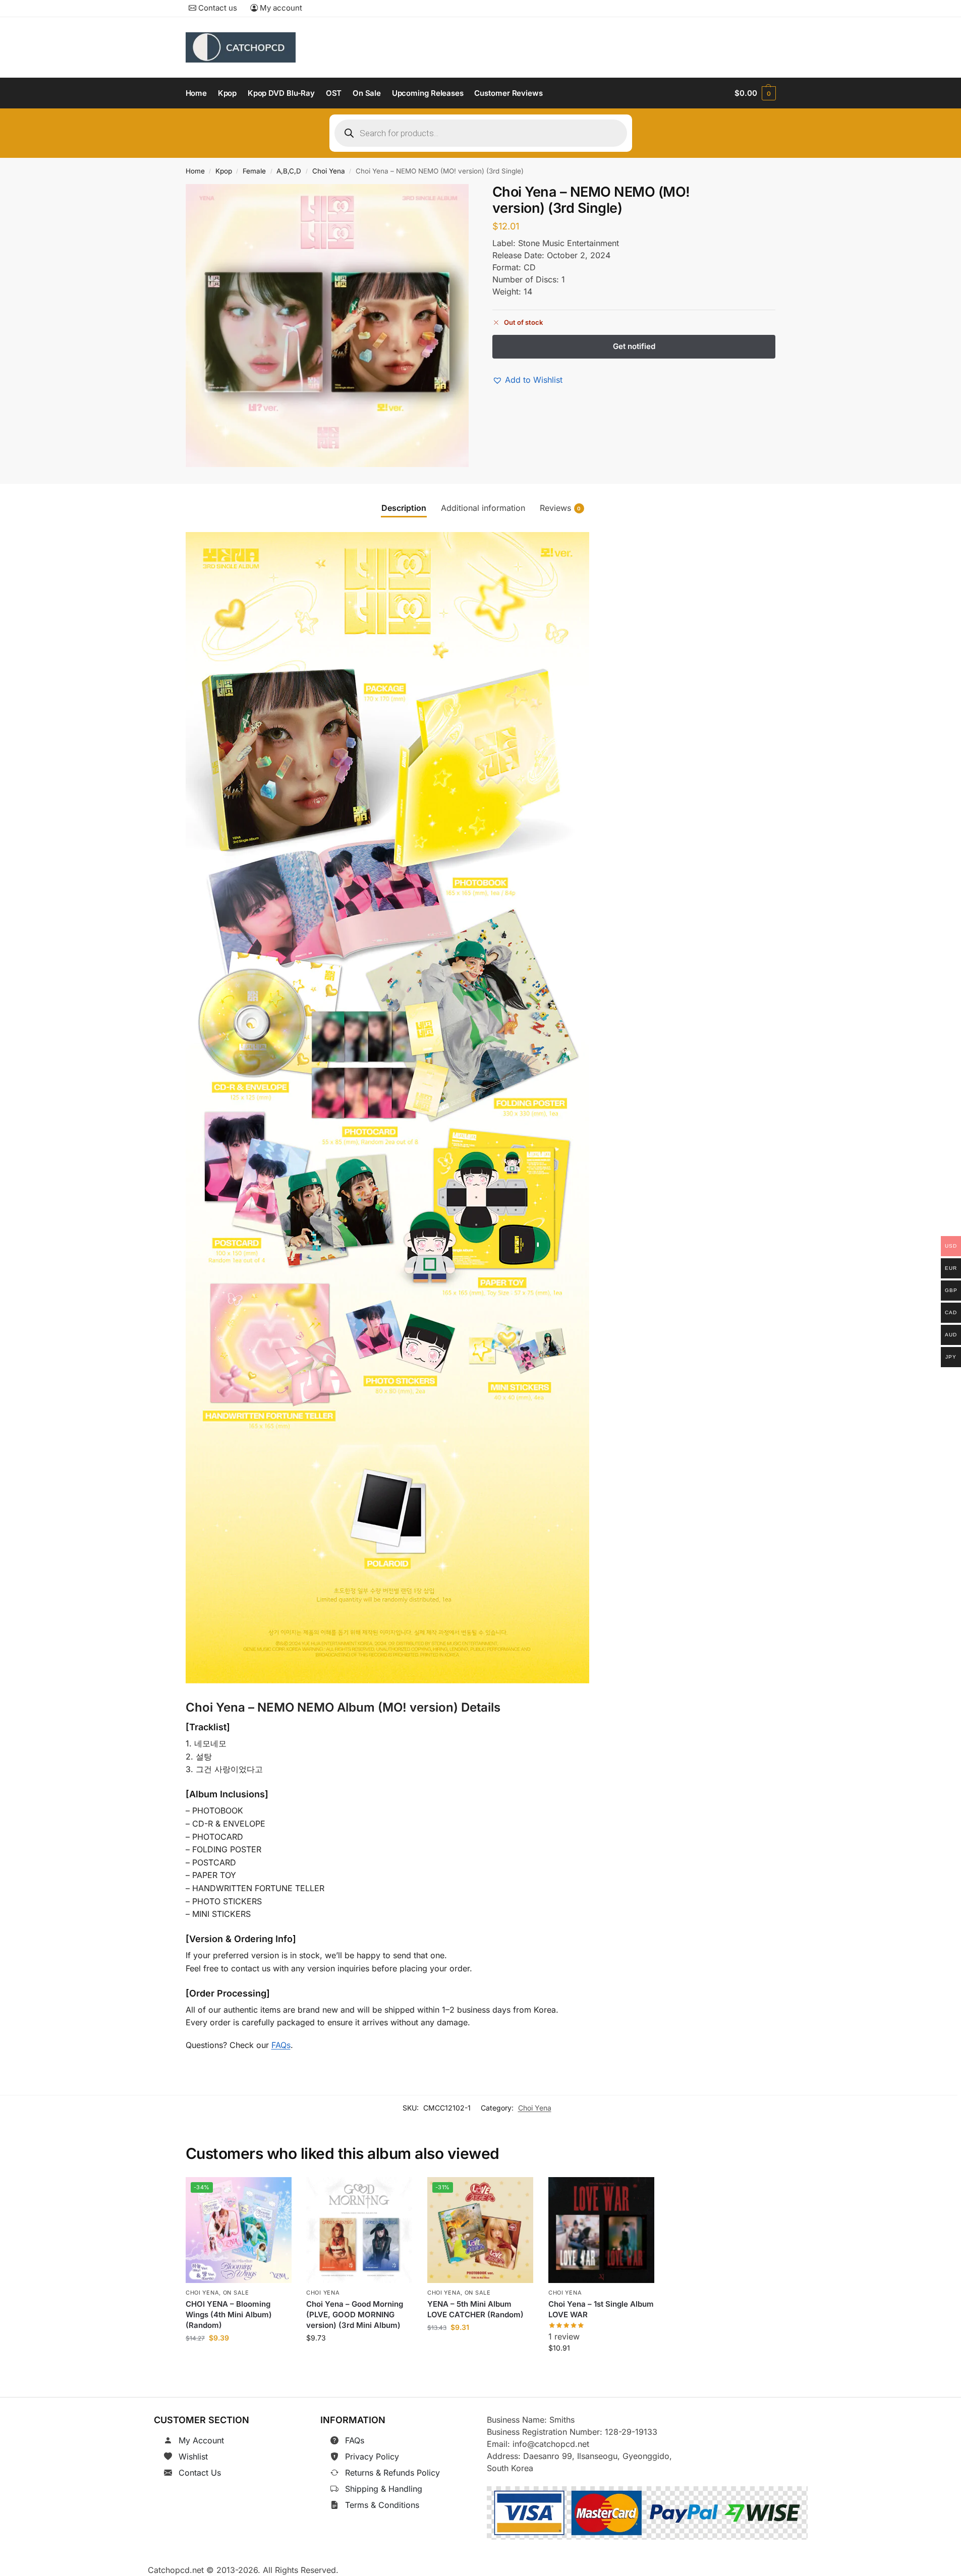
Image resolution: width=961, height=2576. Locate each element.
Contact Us (200, 2473)
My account (280, 8)
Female (254, 171)
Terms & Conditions (382, 2505)
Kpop (224, 171)
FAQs (281, 2045)
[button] (755, 93)
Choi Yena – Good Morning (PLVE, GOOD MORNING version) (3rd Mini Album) (355, 2315)
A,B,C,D (289, 171)
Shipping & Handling (384, 2489)
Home (195, 171)
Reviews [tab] (560, 508)
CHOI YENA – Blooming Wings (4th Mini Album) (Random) (229, 2315)
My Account (201, 2440)
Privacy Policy (372, 2456)
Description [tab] (404, 508)
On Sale (236, 2293)
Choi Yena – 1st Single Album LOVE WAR (601, 2309)
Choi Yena (329, 171)
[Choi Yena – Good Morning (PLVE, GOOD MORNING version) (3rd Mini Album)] (359, 2230)
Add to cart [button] (238, 2360)
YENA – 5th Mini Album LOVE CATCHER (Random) (475, 2309)
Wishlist (193, 2456)
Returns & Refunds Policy (392, 2473)
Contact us (217, 8)
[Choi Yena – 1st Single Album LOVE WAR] (601, 2230)
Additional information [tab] (483, 508)
